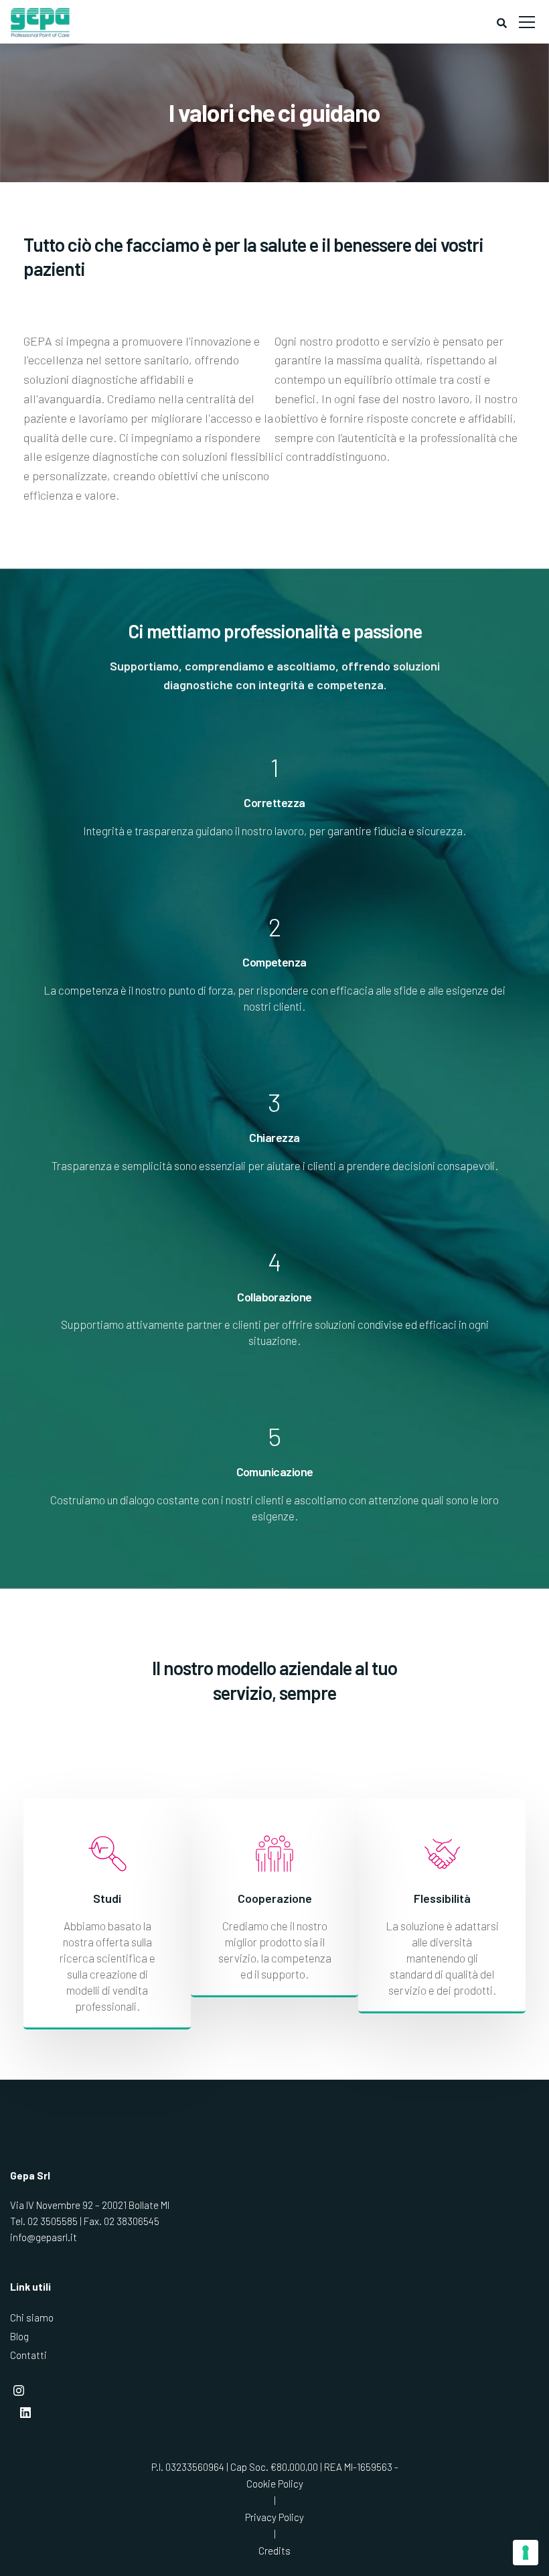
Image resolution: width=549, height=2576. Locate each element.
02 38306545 (132, 2221)
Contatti (28, 2355)
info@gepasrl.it (44, 2237)
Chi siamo (32, 2317)
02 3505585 (53, 2221)
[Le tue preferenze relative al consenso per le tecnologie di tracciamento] (526, 2553)
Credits (274, 2551)
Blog (19, 2336)
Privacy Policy (274, 2517)
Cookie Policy (275, 2484)
